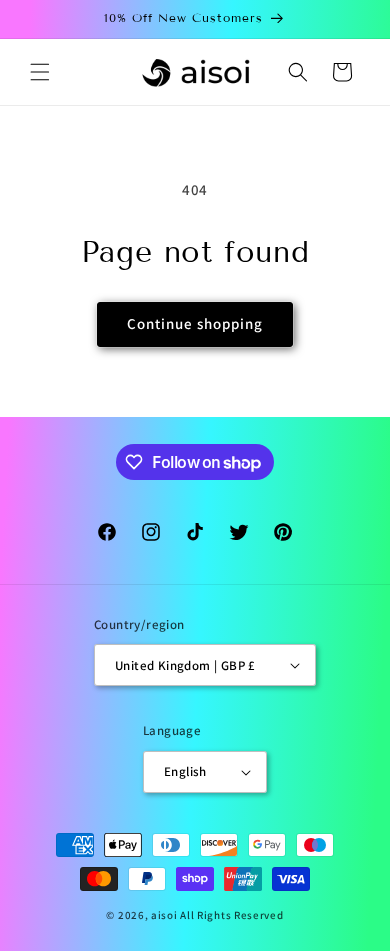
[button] (40, 72)
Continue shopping (195, 323)
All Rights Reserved (231, 915)
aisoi (164, 915)
